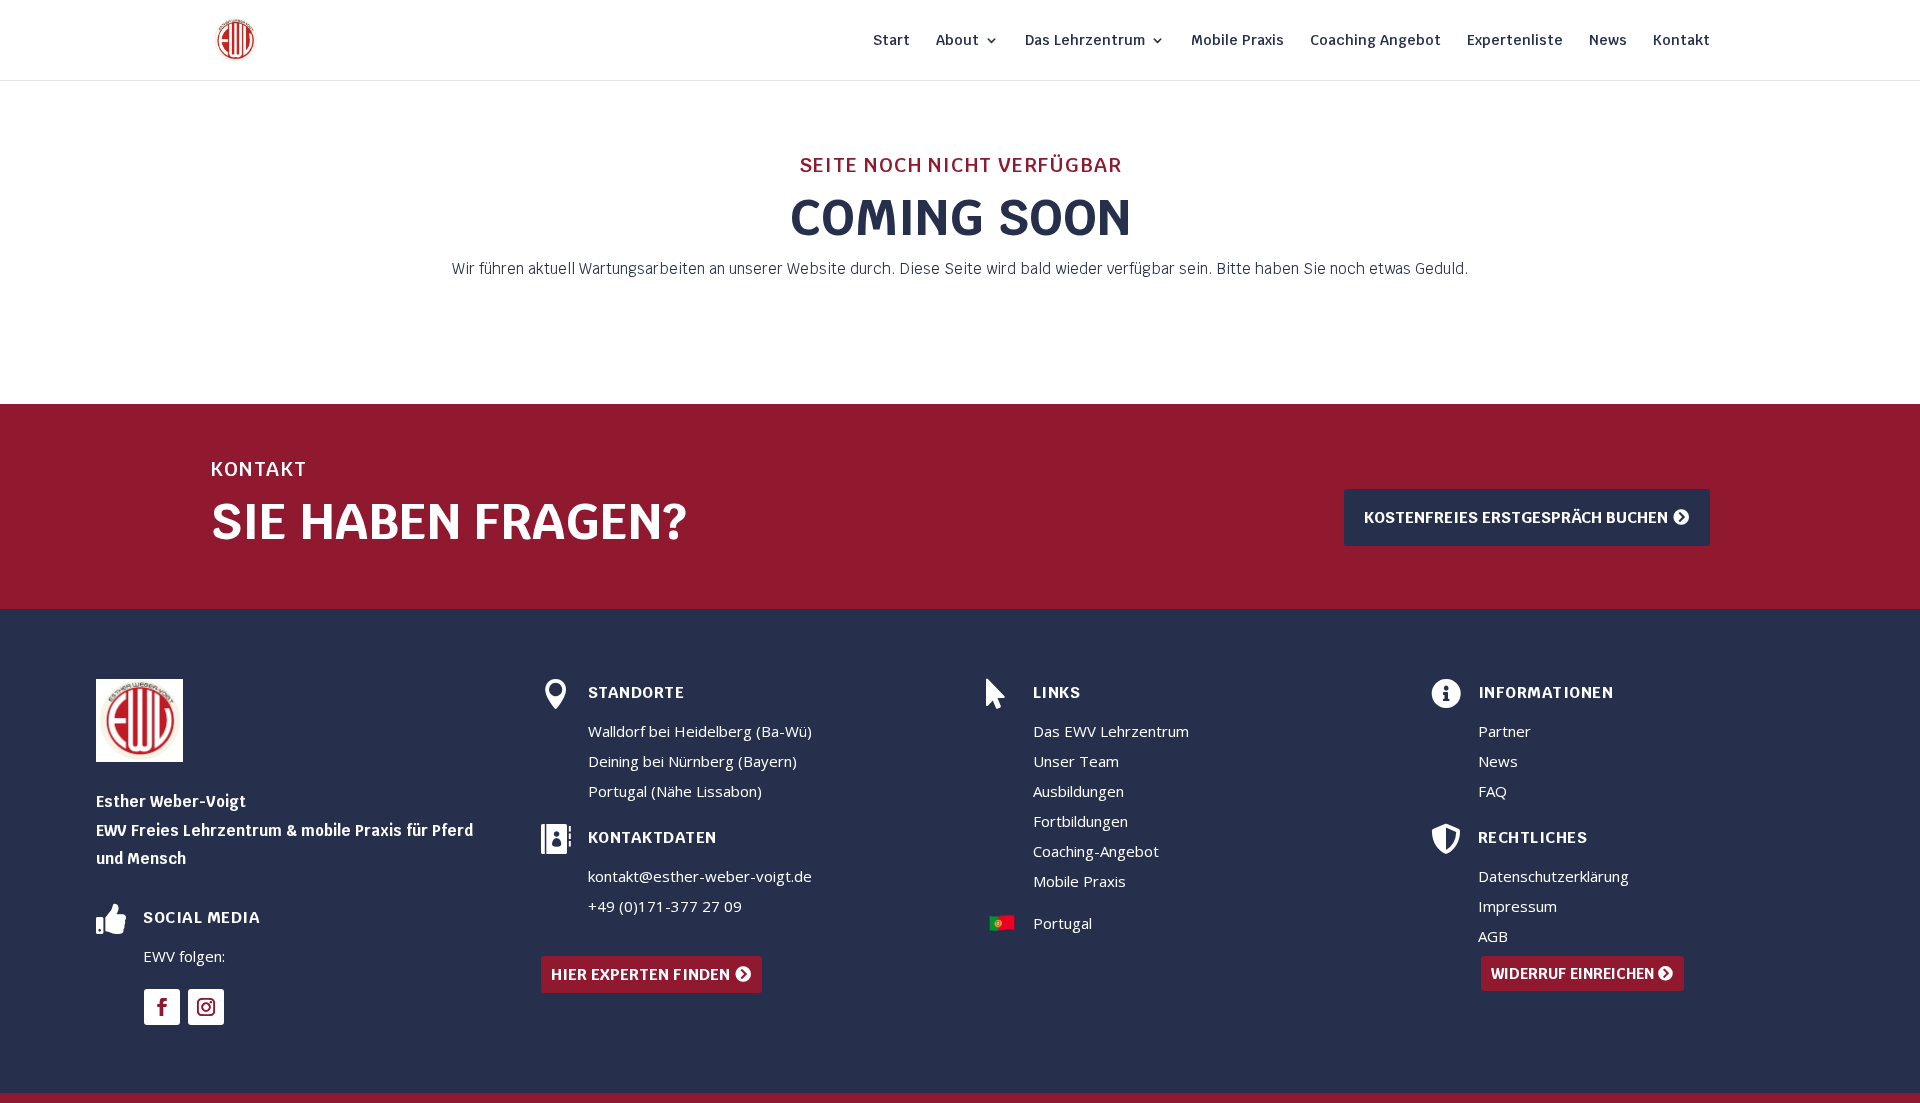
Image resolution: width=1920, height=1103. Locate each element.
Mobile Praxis (1237, 41)
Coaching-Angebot (1096, 851)
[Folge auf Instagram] (206, 1007)
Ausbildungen (1078, 791)
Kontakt (1681, 41)
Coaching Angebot (1375, 41)
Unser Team (1076, 761)
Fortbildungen (1080, 821)
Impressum (1517, 906)
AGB (1493, 936)
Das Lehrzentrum (1085, 41)
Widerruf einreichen (1572, 973)
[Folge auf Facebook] (162, 1007)
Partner (1504, 731)
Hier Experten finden (640, 974)
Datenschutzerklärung (1553, 876)
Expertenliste (1515, 41)
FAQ (1492, 791)
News (1608, 41)
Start (891, 41)
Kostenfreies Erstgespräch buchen (1516, 517)
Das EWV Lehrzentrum (1111, 731)
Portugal (1062, 923)
